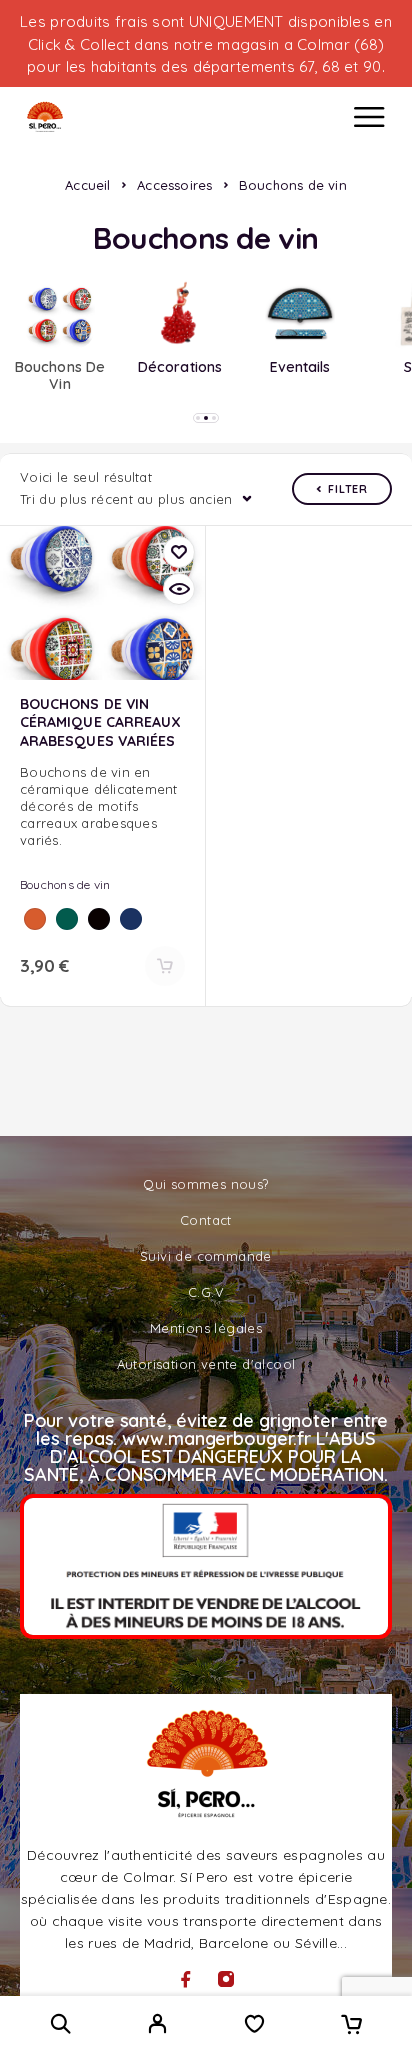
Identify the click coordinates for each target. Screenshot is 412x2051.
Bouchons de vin (65, 884)
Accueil (87, 185)
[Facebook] (186, 1979)
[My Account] (157, 2026)
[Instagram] (226, 1979)
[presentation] (102, 806)
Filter (348, 489)
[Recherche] (60, 2023)
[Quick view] (179, 589)
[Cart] (351, 2026)
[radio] (35, 919)
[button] (198, 418)
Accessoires (174, 185)
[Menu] (369, 117)
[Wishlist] (254, 2026)
